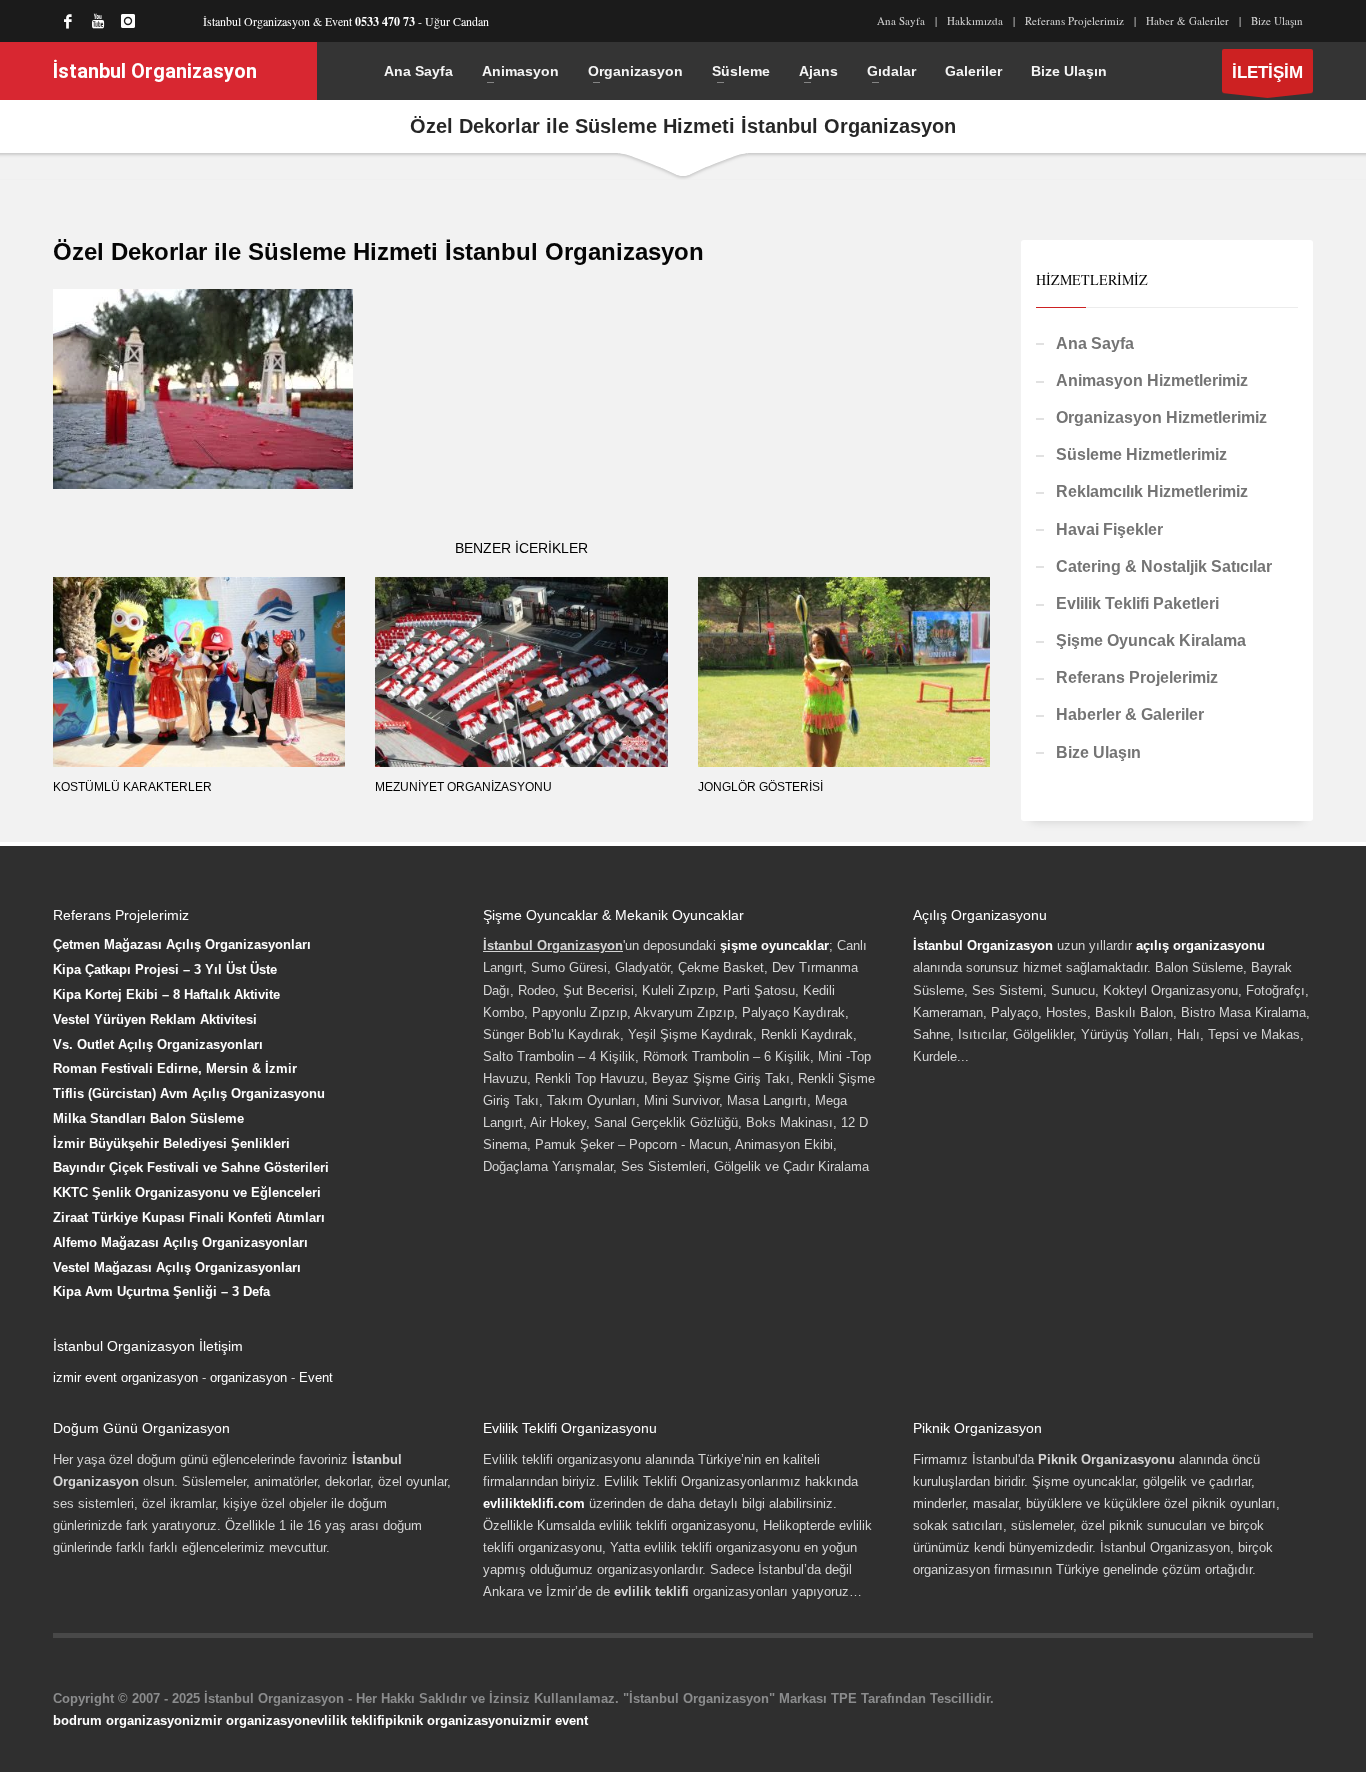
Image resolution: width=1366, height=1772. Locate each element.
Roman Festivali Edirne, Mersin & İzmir (175, 1068)
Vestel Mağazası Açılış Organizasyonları (177, 1267)
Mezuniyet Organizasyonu (463, 787)
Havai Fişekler (1109, 529)
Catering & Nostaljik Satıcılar (1164, 566)
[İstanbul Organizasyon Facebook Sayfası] (68, 21)
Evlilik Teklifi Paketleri (1137, 603)
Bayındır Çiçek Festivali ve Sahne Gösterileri (191, 1167)
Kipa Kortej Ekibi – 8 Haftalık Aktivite (166, 994)
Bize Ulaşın (1277, 20)
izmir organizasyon (250, 1720)
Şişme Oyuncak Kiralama (1151, 640)
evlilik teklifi (347, 1720)
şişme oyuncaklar (774, 945)
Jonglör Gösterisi (760, 787)
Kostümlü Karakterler (132, 787)
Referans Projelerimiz (1074, 20)
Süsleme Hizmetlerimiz (1141, 454)
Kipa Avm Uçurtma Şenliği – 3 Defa (161, 1291)
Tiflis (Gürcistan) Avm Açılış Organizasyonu (189, 1093)
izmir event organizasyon (125, 1377)
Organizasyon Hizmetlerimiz (1161, 417)
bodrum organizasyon (121, 1720)
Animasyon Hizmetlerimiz (1152, 380)
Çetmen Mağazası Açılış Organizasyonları (182, 944)
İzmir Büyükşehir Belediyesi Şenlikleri (171, 1143)
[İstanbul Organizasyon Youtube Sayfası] (98, 21)
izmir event (553, 1720)
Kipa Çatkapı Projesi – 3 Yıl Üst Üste (165, 969)
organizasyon (248, 1377)
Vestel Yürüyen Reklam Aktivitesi (155, 1019)
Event (316, 1377)
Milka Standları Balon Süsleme (148, 1118)
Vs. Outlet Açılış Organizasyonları (158, 1044)
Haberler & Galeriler (1130, 714)
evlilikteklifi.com (534, 1503)
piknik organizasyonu (452, 1720)
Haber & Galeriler (1187, 20)
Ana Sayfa (901, 20)
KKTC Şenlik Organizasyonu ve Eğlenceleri (187, 1192)
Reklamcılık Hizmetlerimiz (1152, 491)
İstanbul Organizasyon (983, 945)
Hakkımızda (975, 20)
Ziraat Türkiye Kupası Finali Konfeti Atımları (189, 1217)
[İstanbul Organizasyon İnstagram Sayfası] (128, 21)
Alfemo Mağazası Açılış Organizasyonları (180, 1242)
